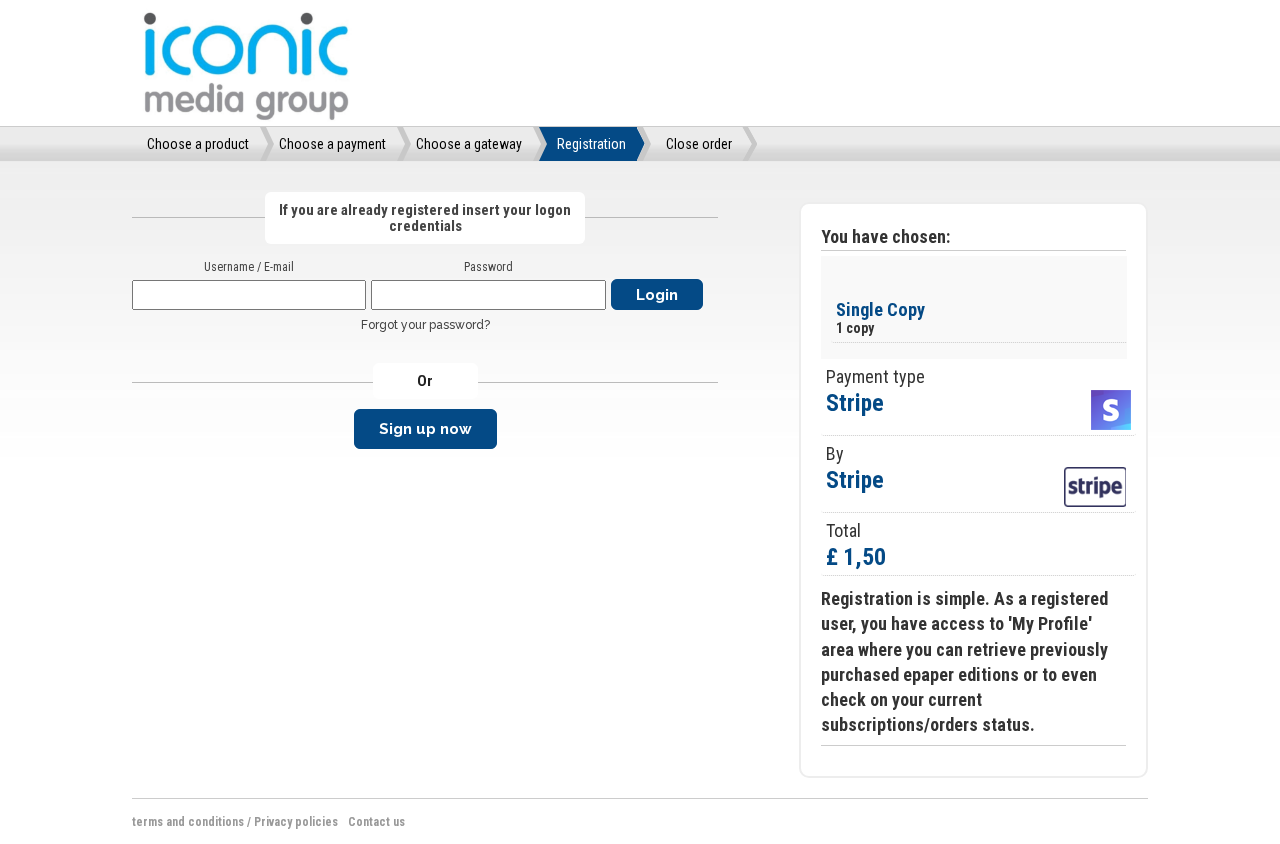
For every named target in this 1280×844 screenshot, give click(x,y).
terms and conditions (188, 822)
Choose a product (198, 144)
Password (488, 267)
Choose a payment (332, 144)
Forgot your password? (425, 325)
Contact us (376, 822)
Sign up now (425, 429)
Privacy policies (296, 822)
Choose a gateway (469, 144)
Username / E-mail (249, 267)
